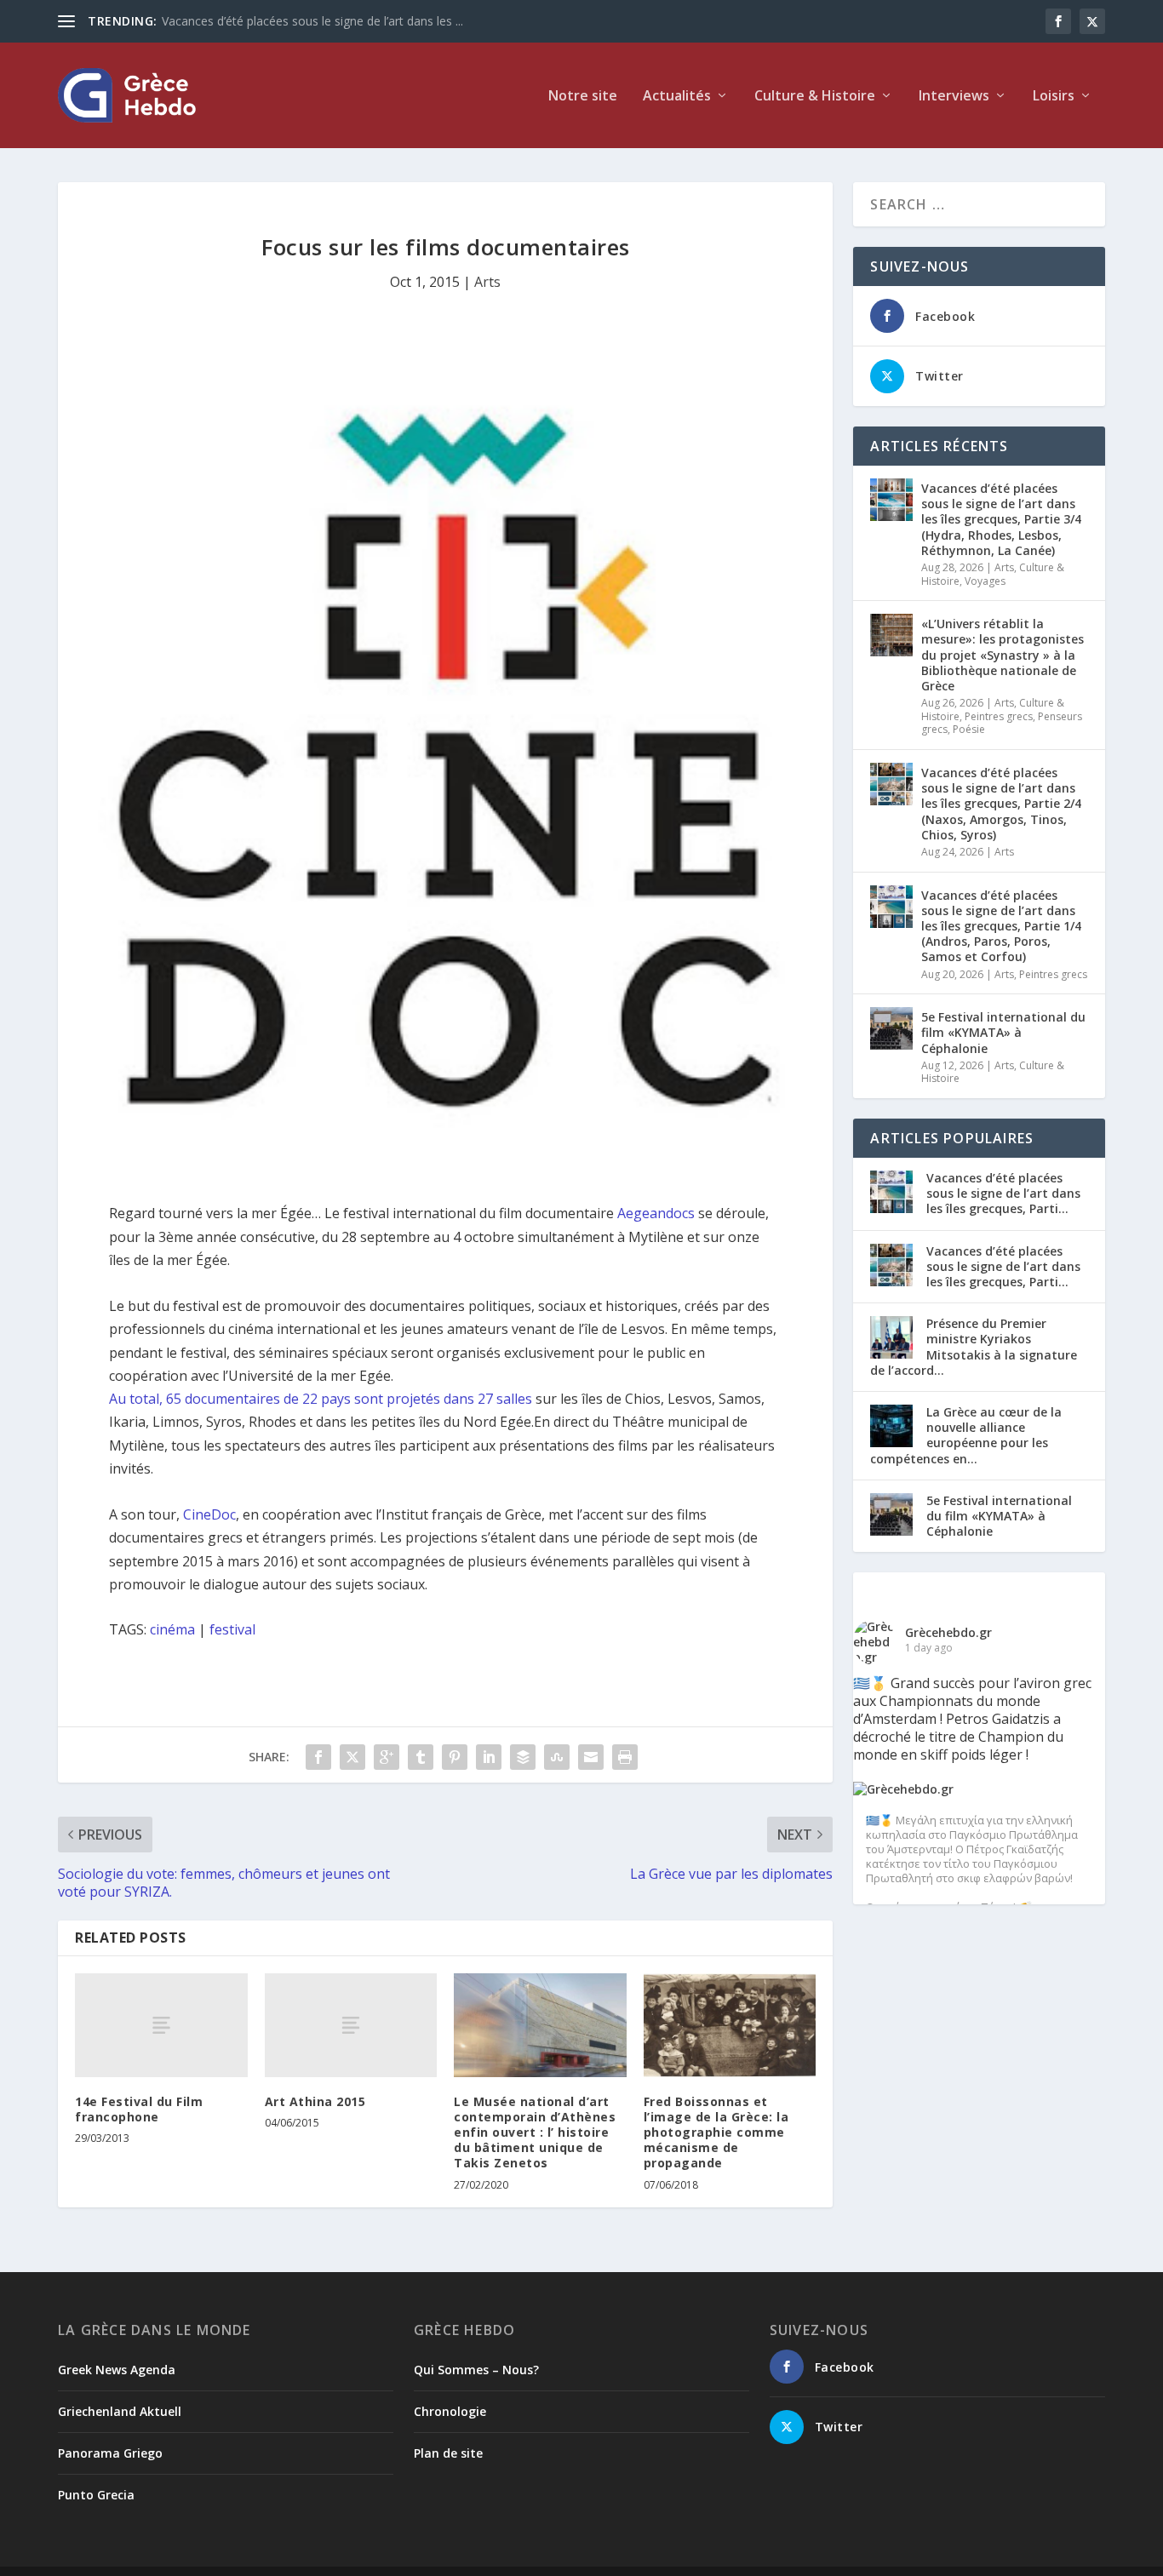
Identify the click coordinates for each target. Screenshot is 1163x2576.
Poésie (969, 729)
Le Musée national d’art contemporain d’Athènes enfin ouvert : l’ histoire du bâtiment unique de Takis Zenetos (535, 2132)
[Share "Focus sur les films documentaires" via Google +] (387, 1757)
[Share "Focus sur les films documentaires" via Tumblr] (421, 1757)
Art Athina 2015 (315, 2101)
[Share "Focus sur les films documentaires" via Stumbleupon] (557, 1757)
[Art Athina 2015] (351, 2025)
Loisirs (1054, 97)
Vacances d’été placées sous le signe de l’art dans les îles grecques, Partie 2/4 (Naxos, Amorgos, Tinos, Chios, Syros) (1001, 804)
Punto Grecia (96, 2495)
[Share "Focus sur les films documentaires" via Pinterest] (455, 1757)
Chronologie (450, 2411)
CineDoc (209, 1514)
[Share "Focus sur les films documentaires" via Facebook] (318, 1757)
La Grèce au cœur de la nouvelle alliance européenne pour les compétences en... (966, 1435)
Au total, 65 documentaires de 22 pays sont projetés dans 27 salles (321, 1399)
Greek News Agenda (117, 2370)
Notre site (583, 97)
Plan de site (448, 2453)
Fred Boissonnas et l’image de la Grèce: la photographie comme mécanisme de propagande (716, 2132)
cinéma (172, 1629)
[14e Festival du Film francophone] (161, 2025)
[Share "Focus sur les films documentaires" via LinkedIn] (489, 1757)
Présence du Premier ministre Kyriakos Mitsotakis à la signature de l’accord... (974, 1347)
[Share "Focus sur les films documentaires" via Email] (591, 1757)
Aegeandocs (656, 1213)
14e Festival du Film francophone (139, 2109)
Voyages (985, 581)
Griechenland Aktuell (120, 2411)
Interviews (954, 97)
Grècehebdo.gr (948, 1632)
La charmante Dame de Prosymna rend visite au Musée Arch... (334, 21)
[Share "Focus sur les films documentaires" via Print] (625, 1757)
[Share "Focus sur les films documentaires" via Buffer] (523, 1757)
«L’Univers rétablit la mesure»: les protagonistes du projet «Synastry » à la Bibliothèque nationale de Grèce (1003, 655)
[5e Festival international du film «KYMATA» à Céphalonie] (891, 1028)
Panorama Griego (110, 2453)
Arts (487, 282)
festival (232, 1629)
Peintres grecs (999, 716)
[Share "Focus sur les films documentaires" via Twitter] (352, 1757)
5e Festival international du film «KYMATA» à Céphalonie (1003, 1032)
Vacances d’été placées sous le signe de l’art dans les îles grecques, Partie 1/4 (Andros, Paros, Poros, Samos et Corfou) (1001, 926)
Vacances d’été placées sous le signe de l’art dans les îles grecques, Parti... (1003, 1193)
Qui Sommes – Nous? (476, 2370)
